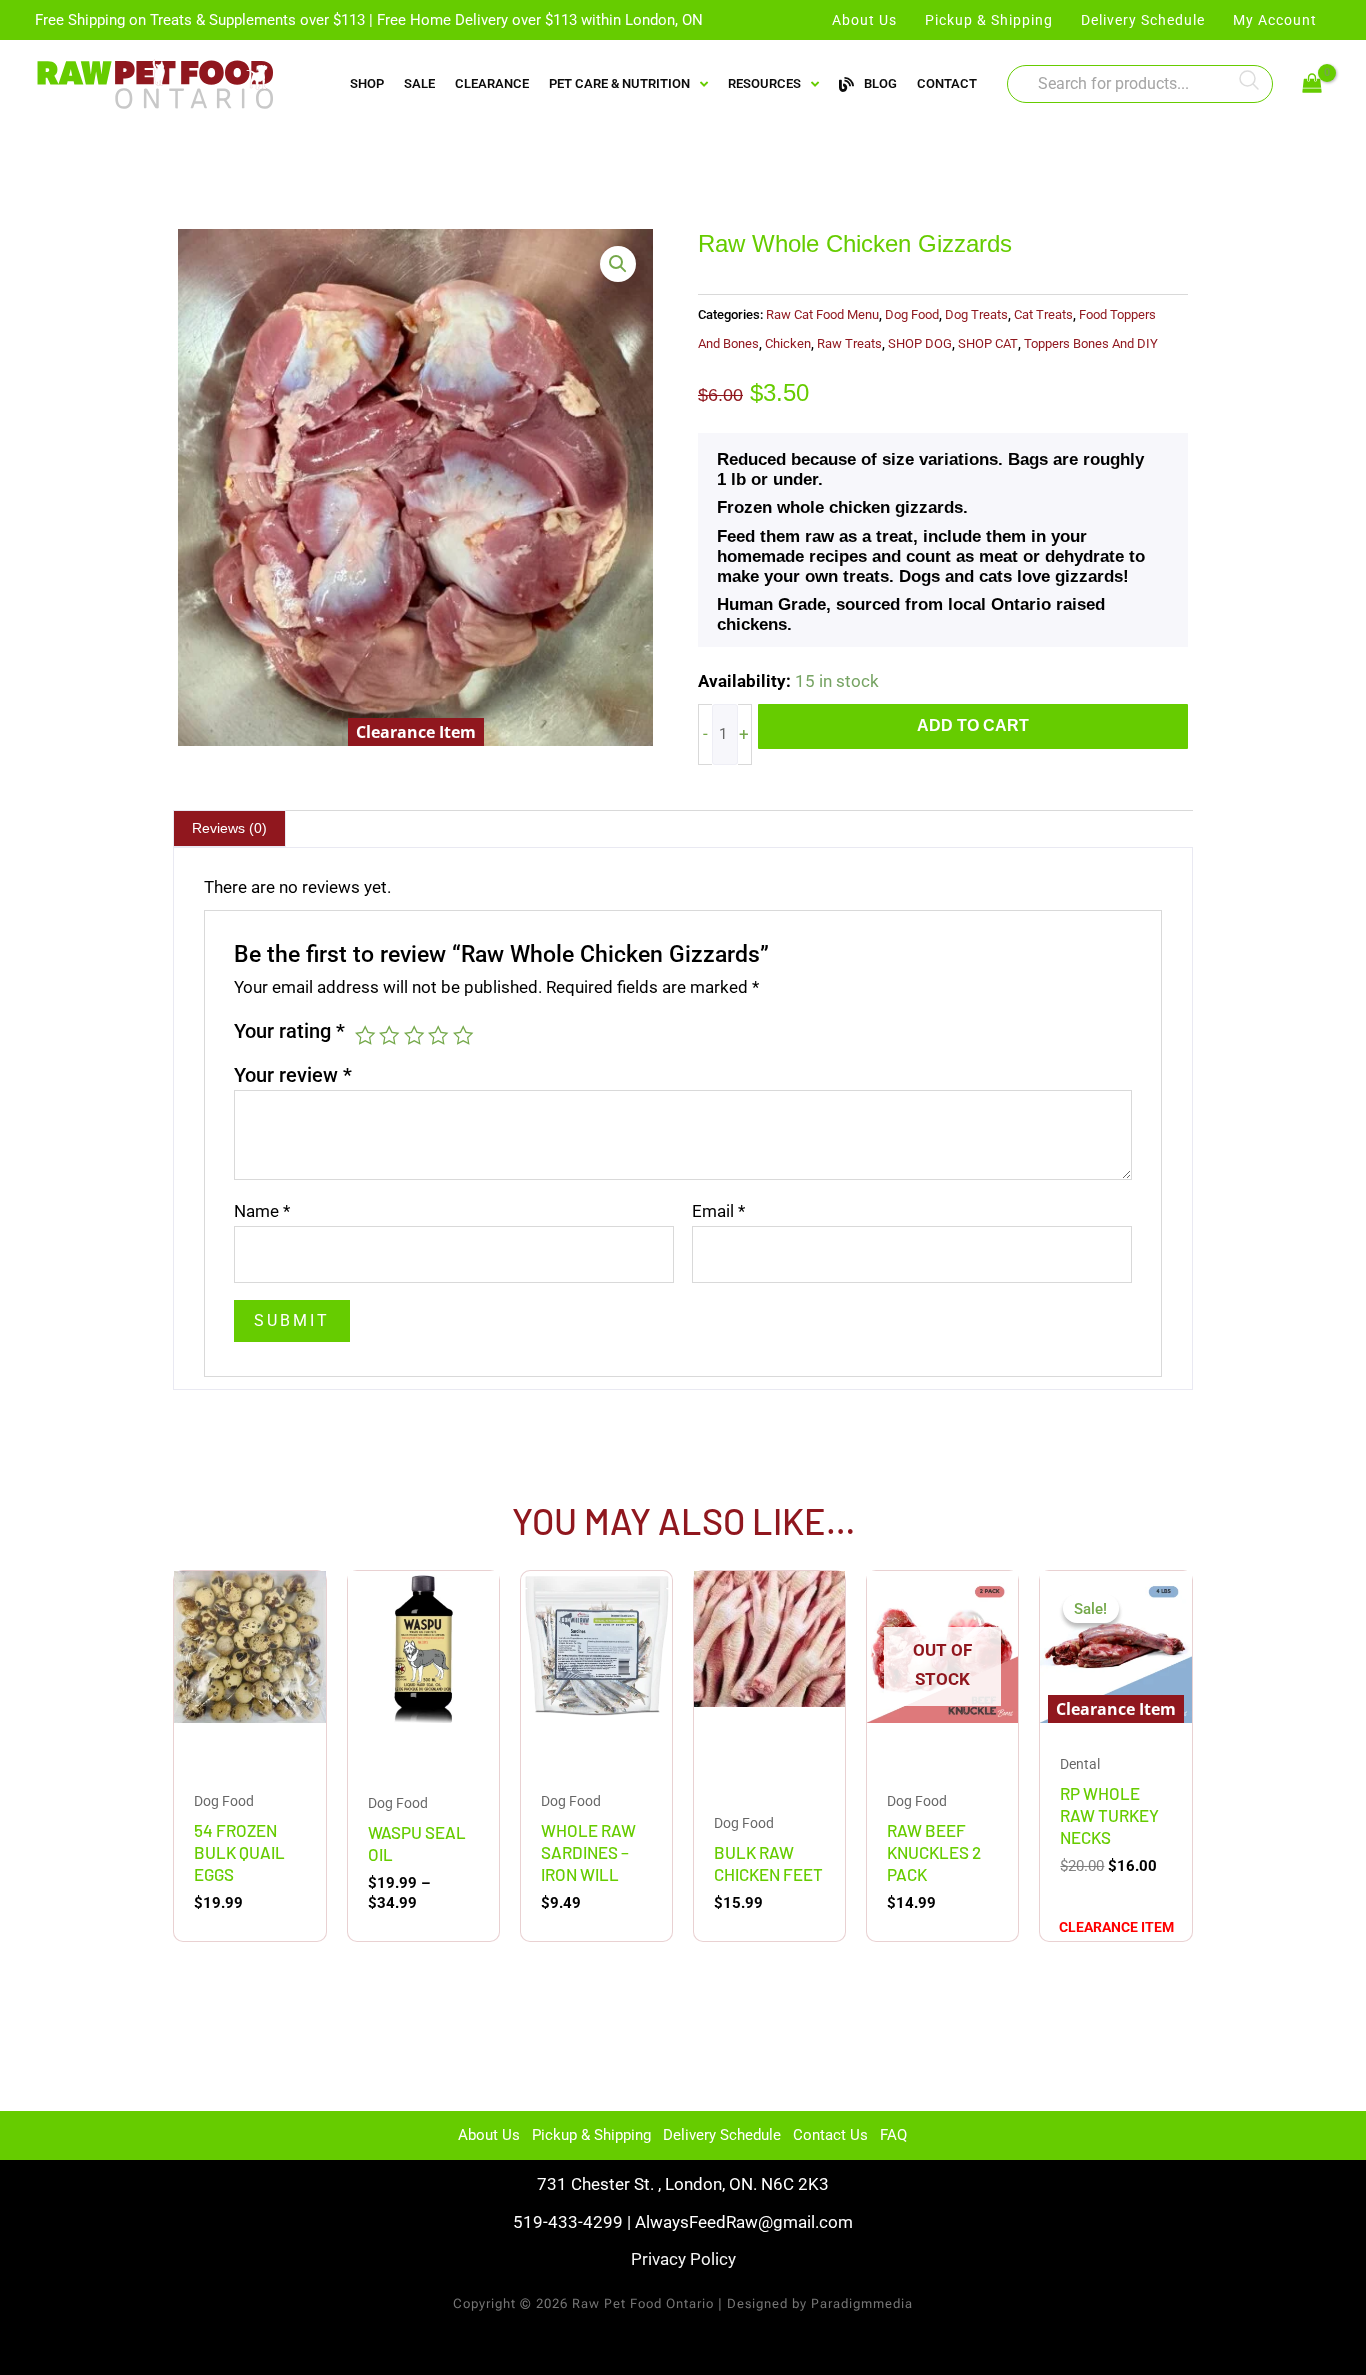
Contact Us (830, 2135)
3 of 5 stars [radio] (414, 1035)
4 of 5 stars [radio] (438, 1035)
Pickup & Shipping (591, 2135)
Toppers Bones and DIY (1091, 343)
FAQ (893, 2135)
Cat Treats (1043, 314)
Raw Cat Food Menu (822, 314)
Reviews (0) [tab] (229, 828)
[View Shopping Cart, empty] (1312, 84)
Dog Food (912, 314)
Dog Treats (976, 314)
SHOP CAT (988, 343)
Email (718, 1211)
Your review (293, 1075)
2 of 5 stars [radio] (389, 1035)
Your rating (289, 1031)
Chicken (788, 343)
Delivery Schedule (722, 2135)
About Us (489, 2135)
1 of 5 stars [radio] (365, 1035)
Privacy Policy (683, 2259)
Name (262, 1211)
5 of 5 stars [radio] (463, 1035)
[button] (618, 264)
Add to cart (973, 725)
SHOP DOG (920, 343)
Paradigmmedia (862, 2303)
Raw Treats (849, 343)
